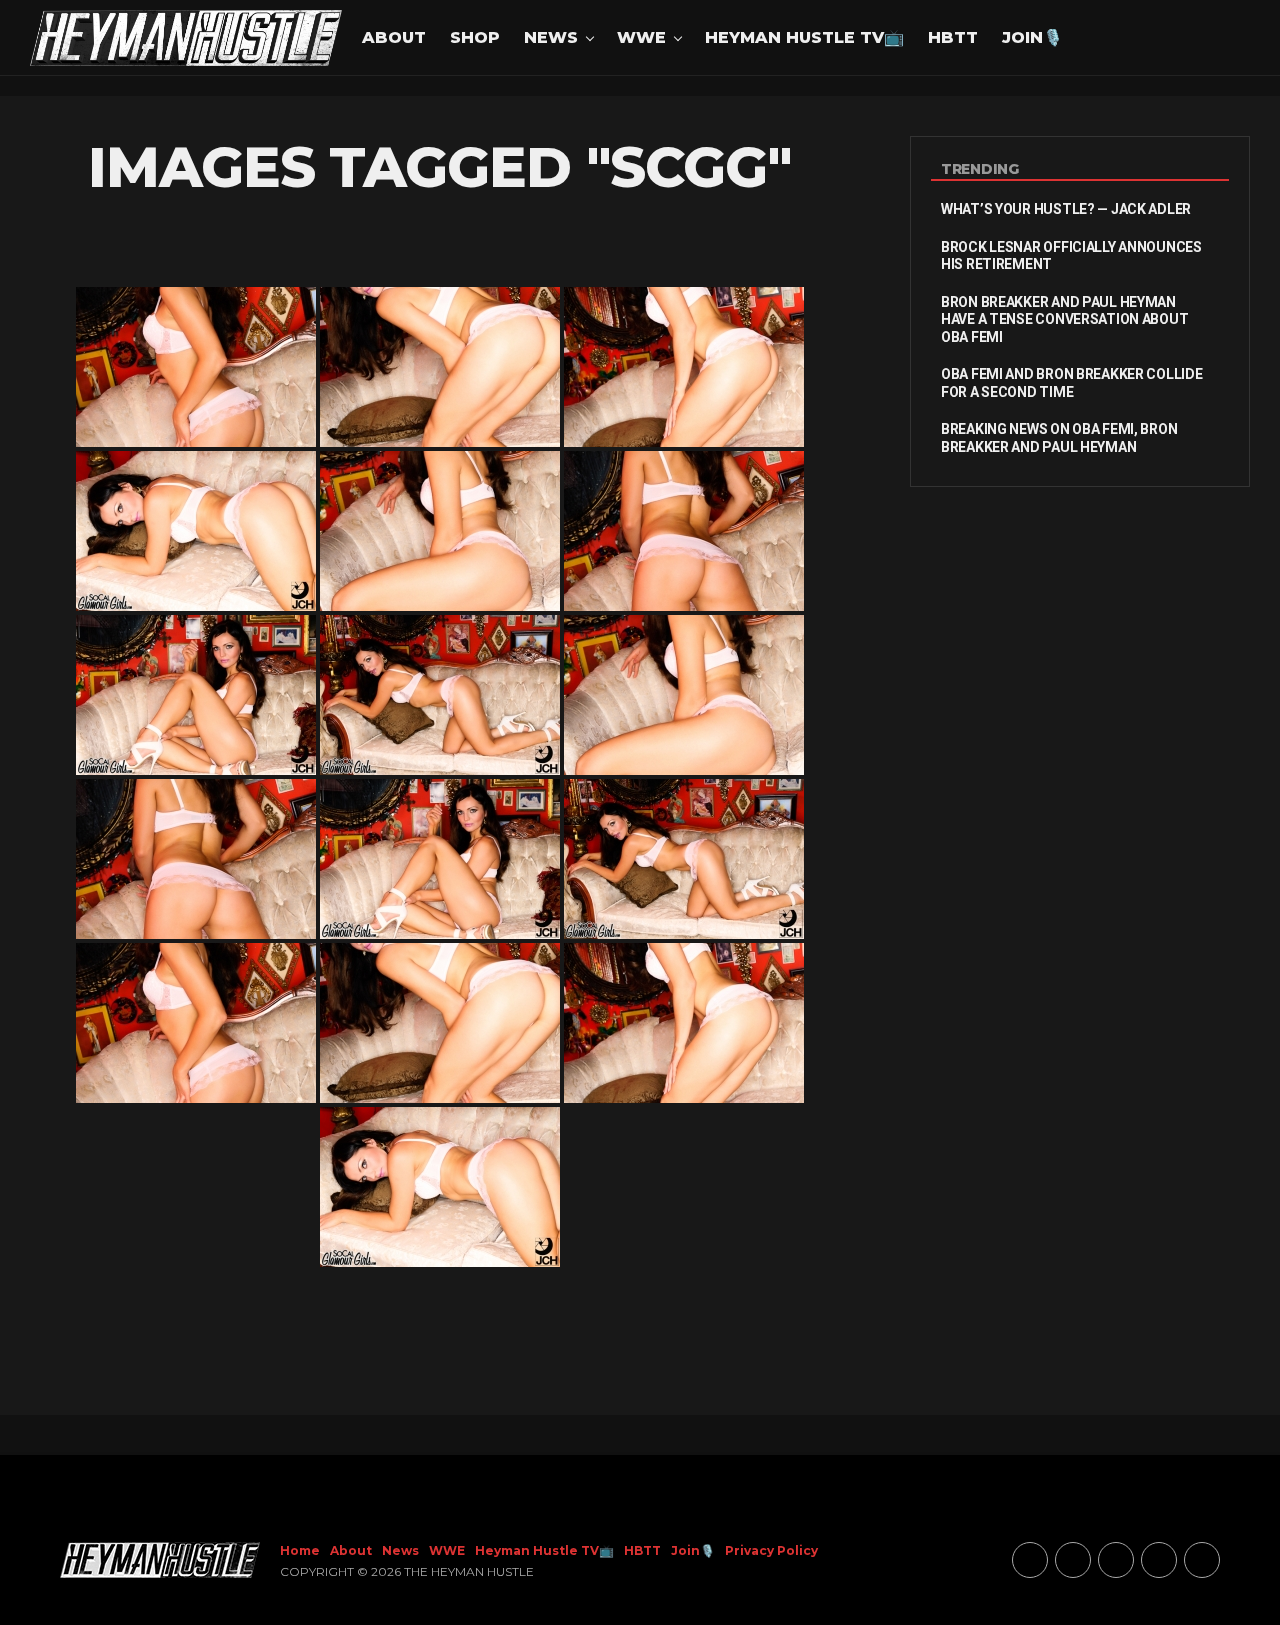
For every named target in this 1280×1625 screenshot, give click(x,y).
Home (300, 1550)
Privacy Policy (771, 1550)
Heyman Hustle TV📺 (804, 37)
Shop (475, 37)
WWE (641, 37)
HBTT (953, 37)
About (394, 37)
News (551, 37)
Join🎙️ (1032, 37)
